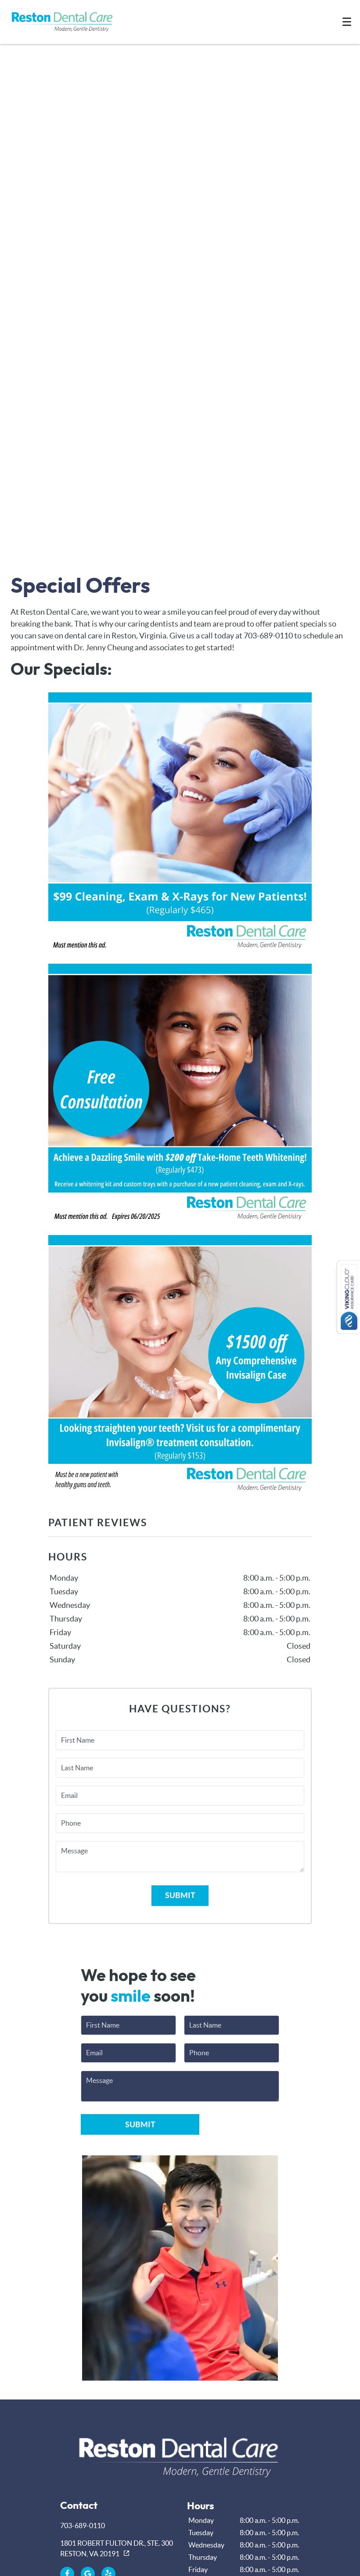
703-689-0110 (83, 2526)
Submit (180, 1895)
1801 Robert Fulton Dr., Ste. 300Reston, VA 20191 (117, 2548)
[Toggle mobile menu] (347, 22)
